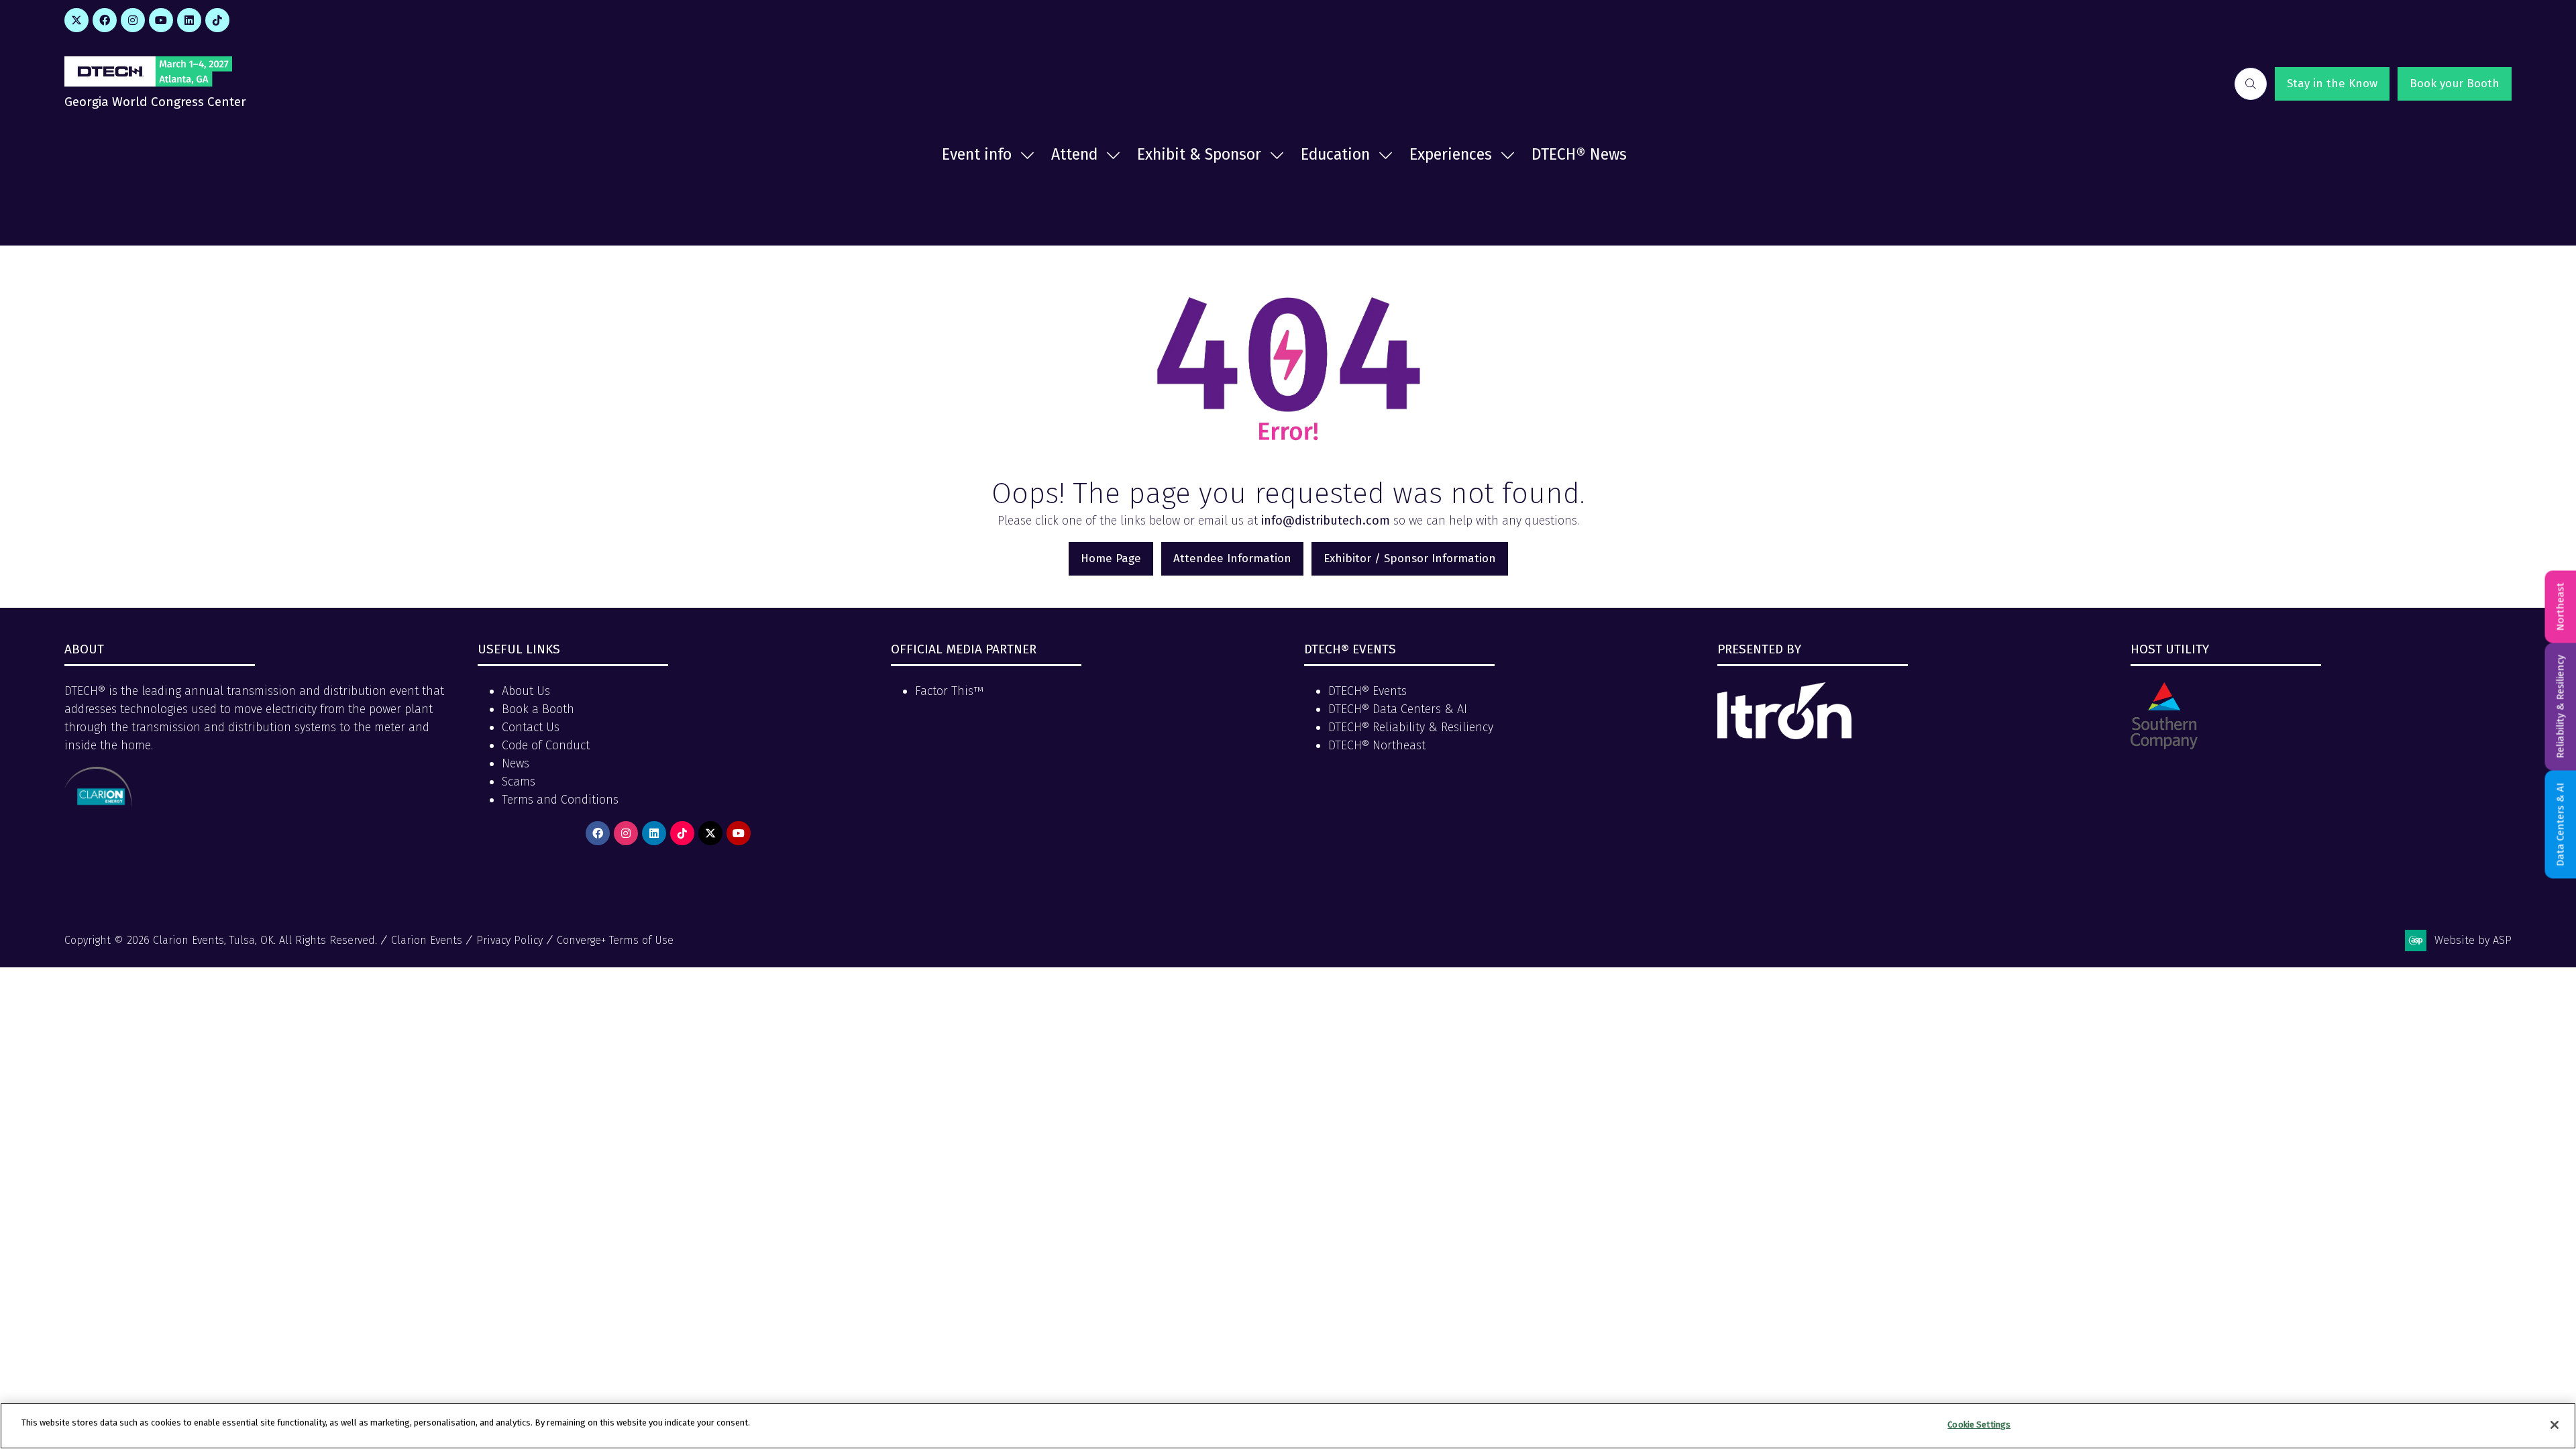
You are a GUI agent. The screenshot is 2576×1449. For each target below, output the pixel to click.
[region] (1288, 1426)
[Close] (2555, 1425)
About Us (526, 691)
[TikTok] (217, 20)
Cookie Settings (1979, 1425)
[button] (2251, 84)
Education (1335, 154)
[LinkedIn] (189, 20)
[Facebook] (105, 20)
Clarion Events (427, 940)
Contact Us (531, 727)
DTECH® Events (1367, 691)
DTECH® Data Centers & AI (1398, 709)
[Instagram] (133, 20)
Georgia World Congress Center (155, 102)
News (516, 763)
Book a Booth (538, 709)
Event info (977, 154)
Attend (1074, 154)
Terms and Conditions (560, 800)
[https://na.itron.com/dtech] (1784, 735)
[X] (76, 20)
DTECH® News (1579, 154)
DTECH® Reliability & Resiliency (1411, 727)
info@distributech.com (1326, 521)
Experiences (1451, 154)
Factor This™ (949, 691)
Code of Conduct (546, 745)
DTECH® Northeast (1377, 745)
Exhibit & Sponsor (1199, 154)
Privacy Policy (509, 940)
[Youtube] (161, 20)
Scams (519, 782)
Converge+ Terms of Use (615, 940)
